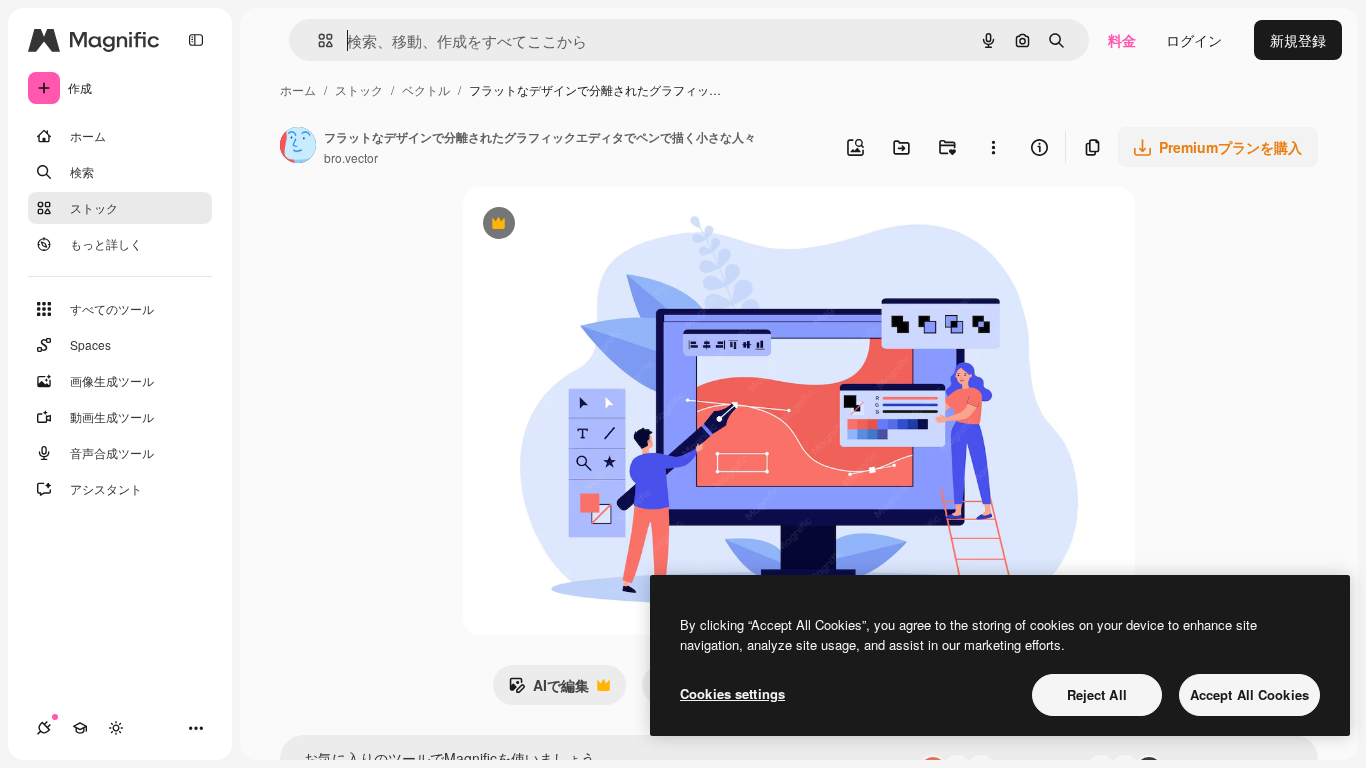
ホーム (298, 89)
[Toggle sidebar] (196, 40)
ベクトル (426, 89)
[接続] (44, 728)
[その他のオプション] (993, 147)
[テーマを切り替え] (116, 728)
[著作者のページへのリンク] (298, 147)
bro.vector (351, 157)
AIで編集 (548, 690)
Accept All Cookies (1249, 694)
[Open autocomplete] (317, 40)
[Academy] (80, 728)
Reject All (1097, 694)
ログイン (1194, 40)
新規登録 (1298, 40)
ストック (359, 89)
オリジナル (600, 225)
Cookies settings (732, 693)
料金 (1122, 40)
